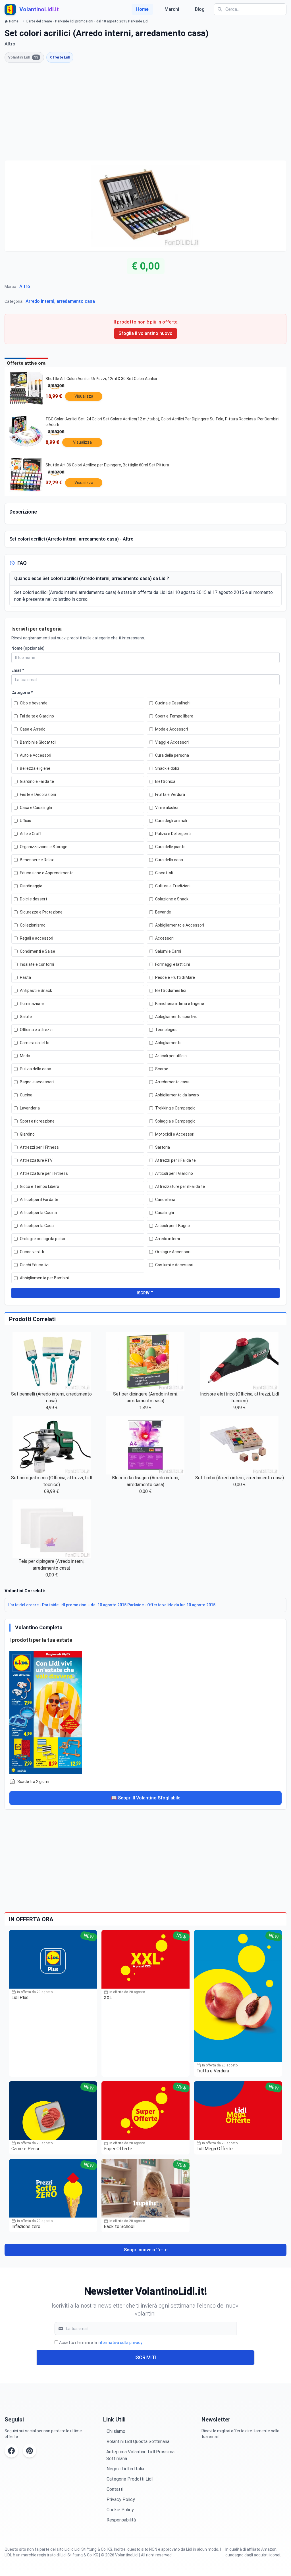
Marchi (172, 9)
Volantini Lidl (23, 57)
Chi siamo (116, 2431)
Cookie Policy (120, 2510)
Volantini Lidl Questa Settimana (138, 2442)
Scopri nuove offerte (146, 2250)
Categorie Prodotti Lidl (130, 2479)
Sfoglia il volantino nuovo (145, 333)
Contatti (115, 2489)
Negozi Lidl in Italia (125, 2469)
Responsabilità (121, 2520)
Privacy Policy (121, 2499)
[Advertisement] (145, 112)
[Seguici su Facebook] (11, 2451)
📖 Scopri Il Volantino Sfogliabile (146, 1798)
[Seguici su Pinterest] (30, 2451)
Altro (25, 286)
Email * (18, 670)
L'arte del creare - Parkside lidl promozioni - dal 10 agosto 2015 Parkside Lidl (87, 21)
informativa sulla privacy (120, 2343)
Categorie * (22, 693)
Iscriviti (145, 2357)
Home (142, 9)
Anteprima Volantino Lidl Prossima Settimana (140, 2455)
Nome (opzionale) (28, 648)
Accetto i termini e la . (101, 2343)
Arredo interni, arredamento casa (60, 301)
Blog (200, 9)
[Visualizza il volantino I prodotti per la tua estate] (145, 1711)
